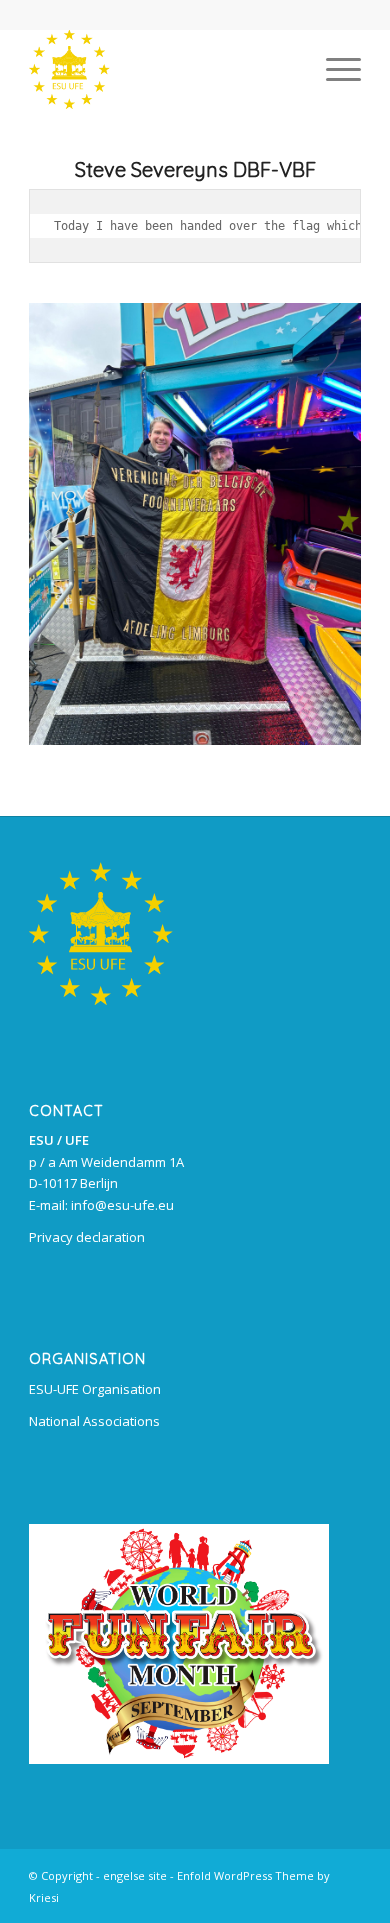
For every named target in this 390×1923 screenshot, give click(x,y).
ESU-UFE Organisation (95, 1389)
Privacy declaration (87, 1237)
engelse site (135, 1875)
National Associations (94, 1421)
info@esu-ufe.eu (122, 1205)
